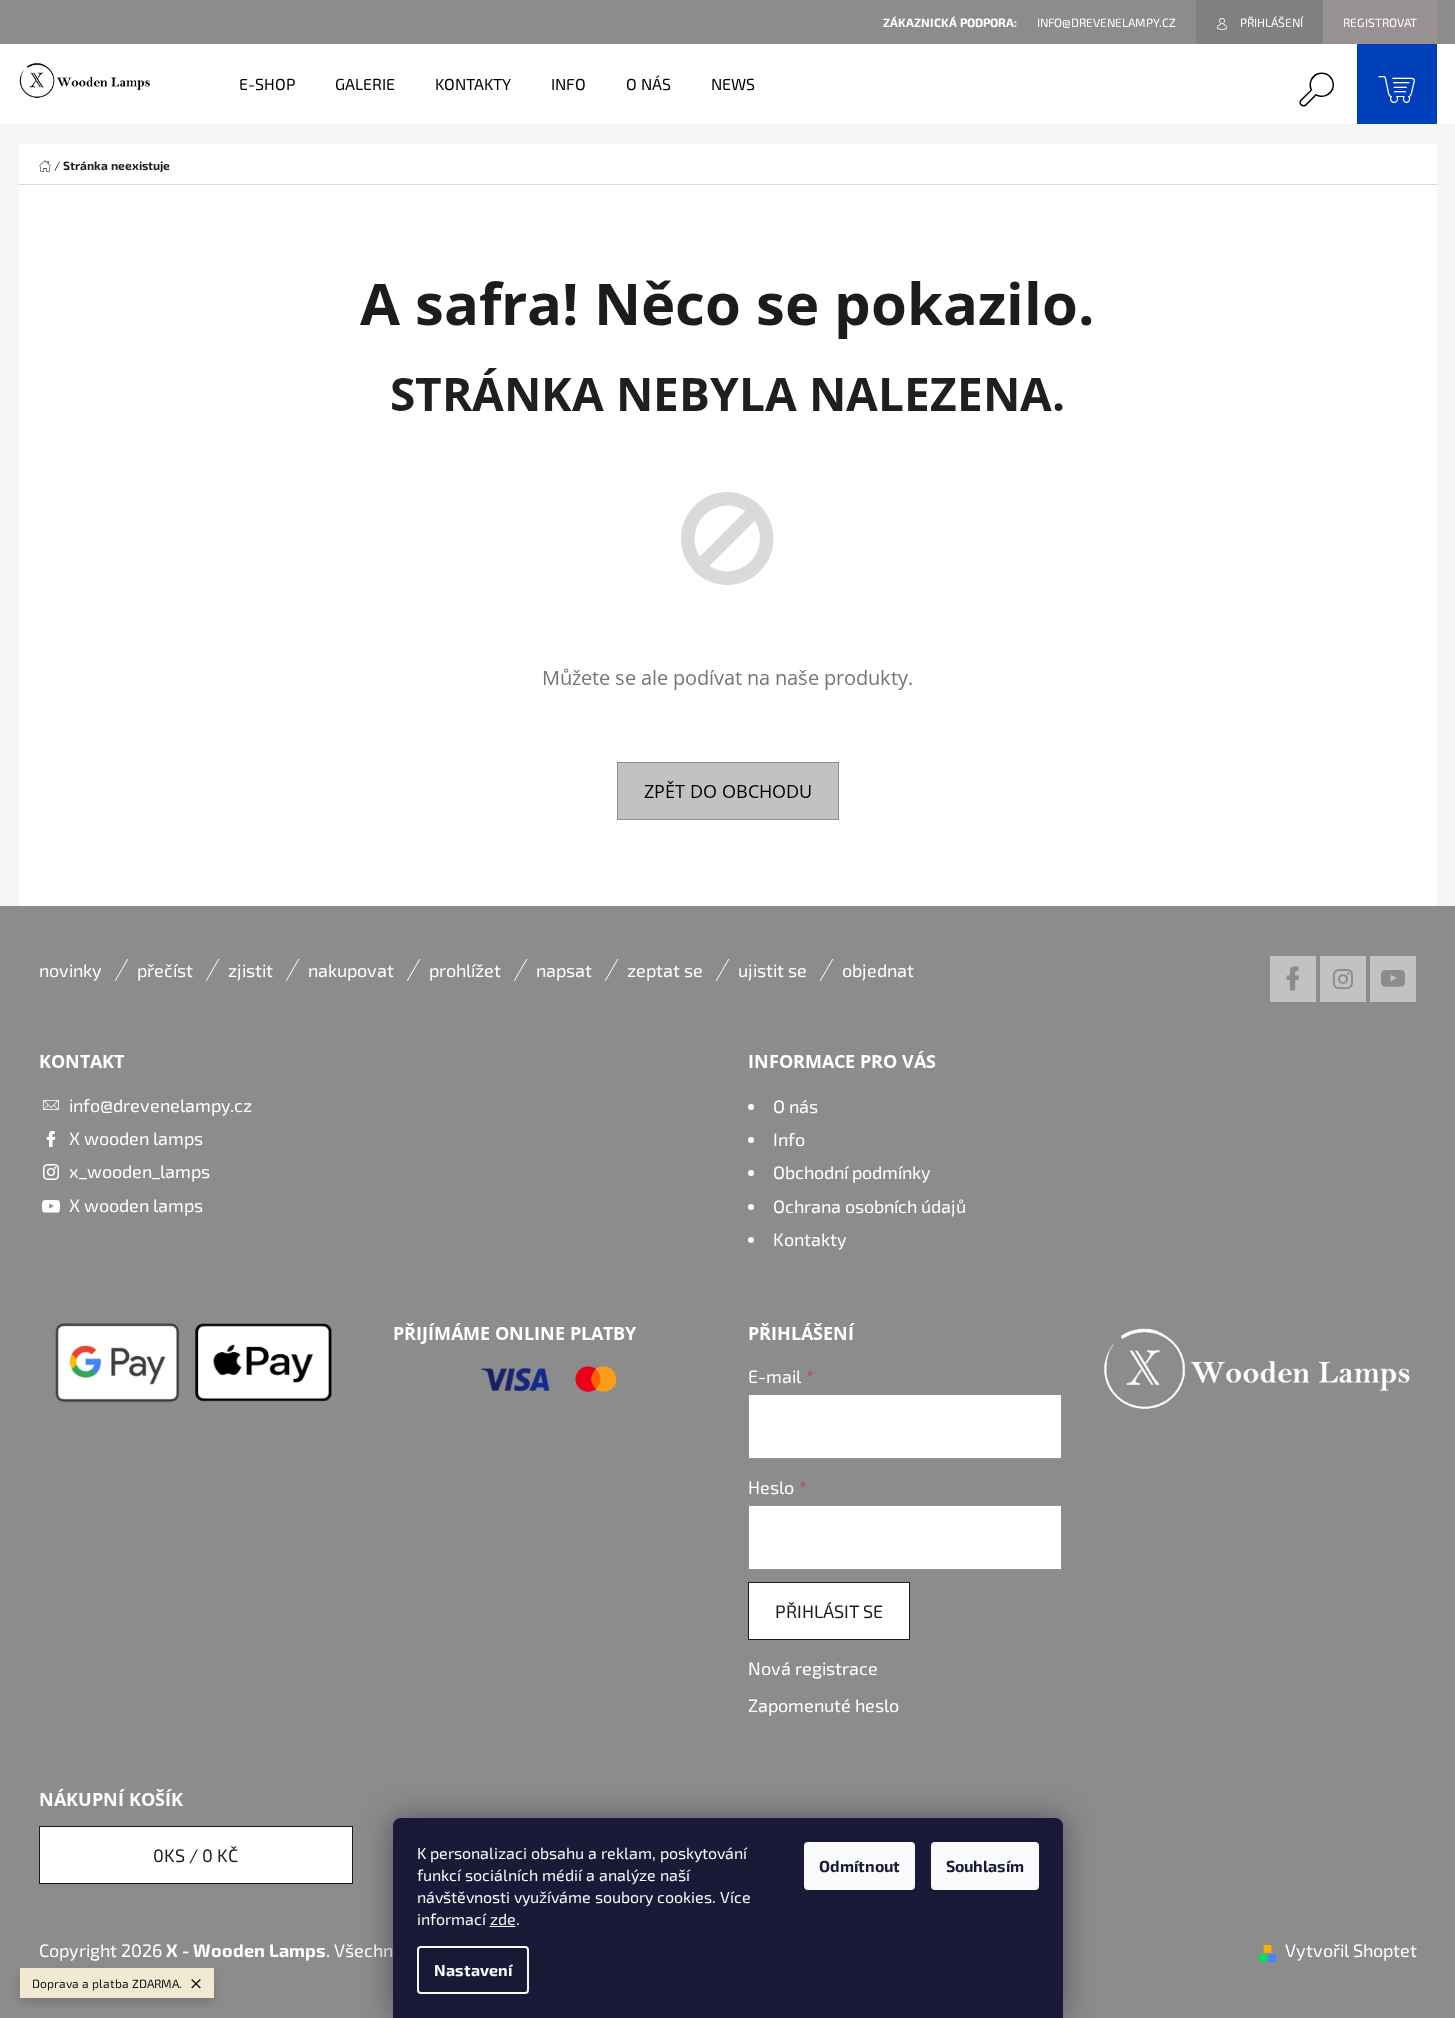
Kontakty (810, 1239)
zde (503, 1918)
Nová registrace (813, 1668)
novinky (70, 970)
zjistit (250, 970)
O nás (795, 1106)
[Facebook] (1293, 979)
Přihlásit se (829, 1611)
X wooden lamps (136, 1138)
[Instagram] (1343, 979)
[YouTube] (1393, 979)
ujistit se (772, 970)
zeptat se (665, 970)
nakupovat (351, 970)
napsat (564, 970)
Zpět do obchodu (728, 791)
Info (789, 1139)
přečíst (165, 970)
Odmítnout (859, 1865)
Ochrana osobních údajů (869, 1206)
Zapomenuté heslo (823, 1705)
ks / (195, 1855)
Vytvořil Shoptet (1351, 1950)
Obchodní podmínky (852, 1172)
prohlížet (465, 970)
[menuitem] (267, 84)
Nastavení (473, 1969)
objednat (878, 970)
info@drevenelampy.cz (160, 1105)
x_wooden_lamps (139, 1171)
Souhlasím (985, 1865)
